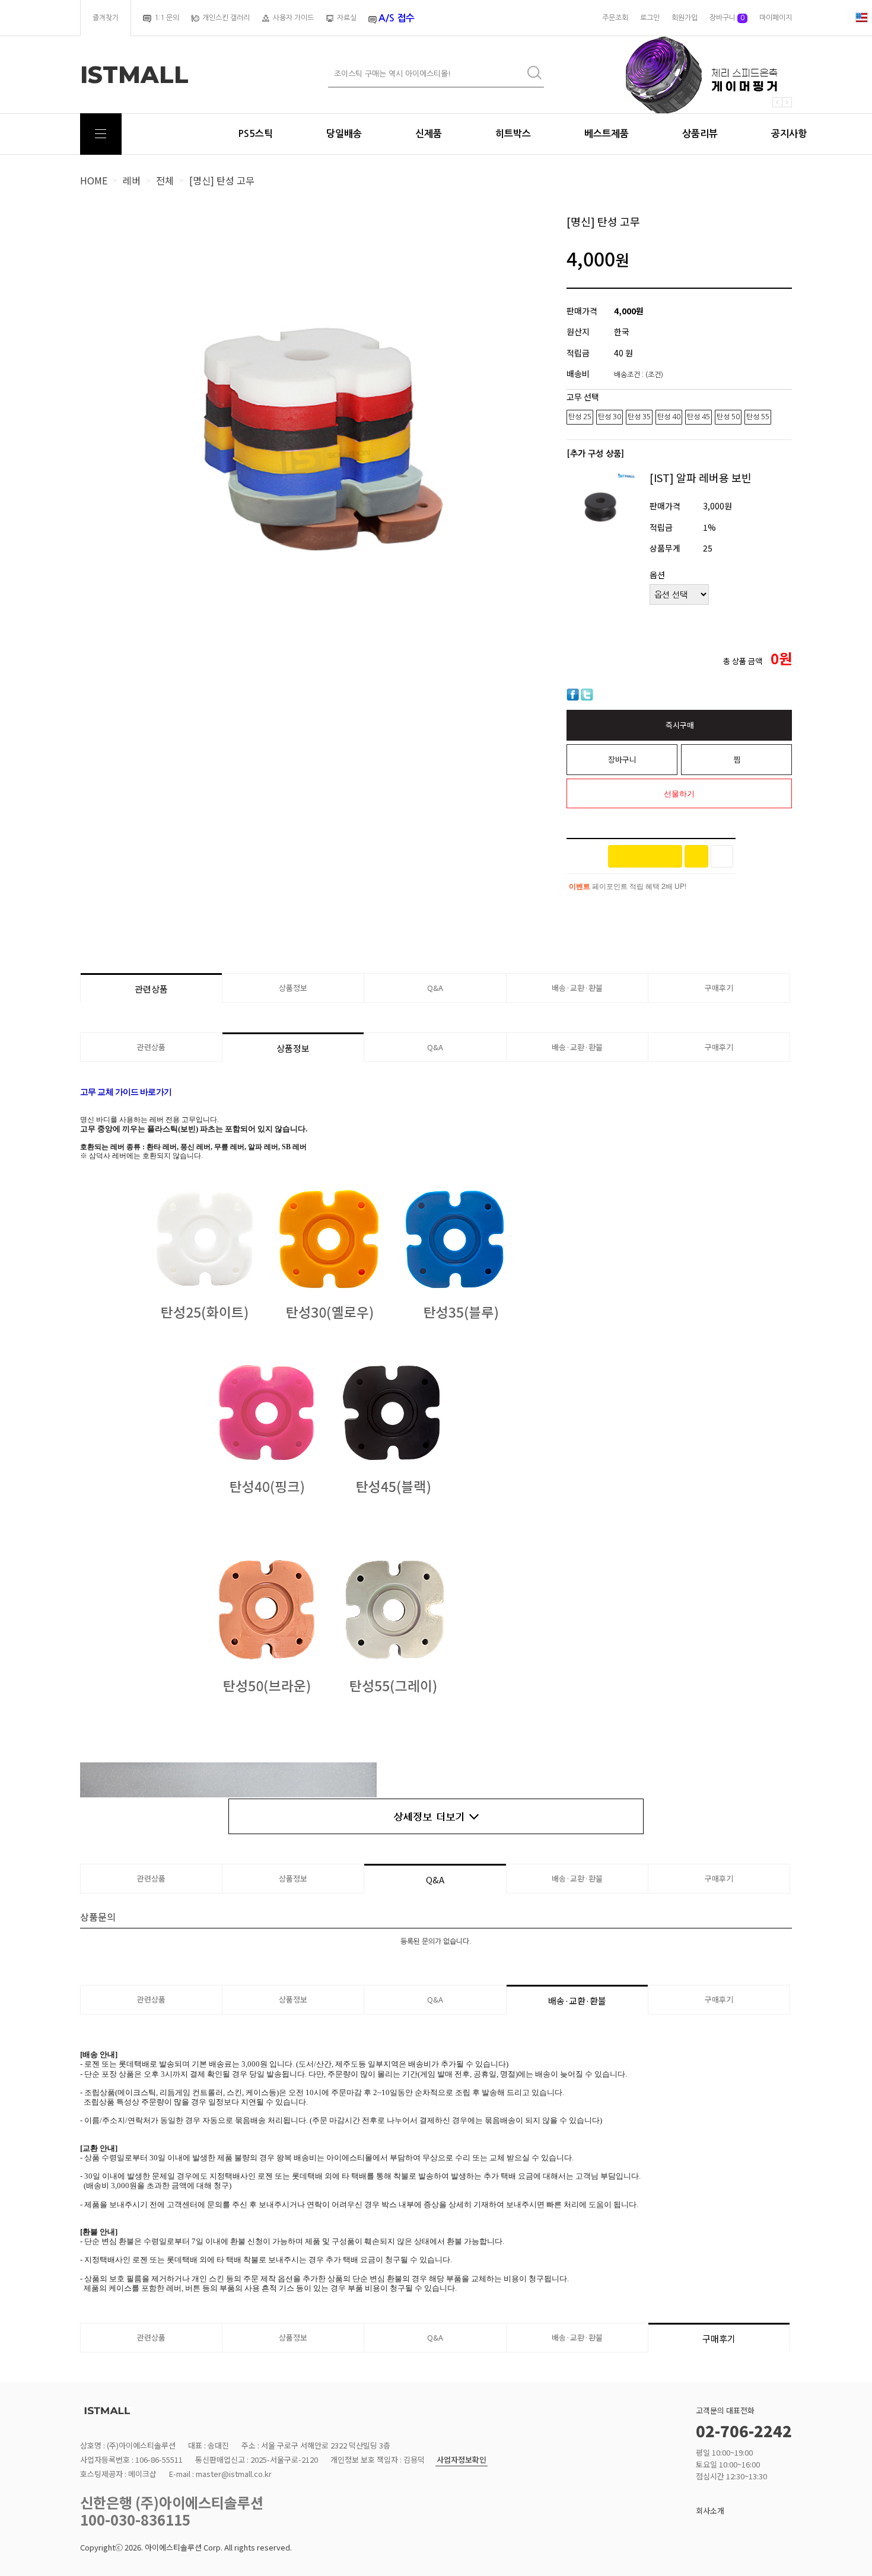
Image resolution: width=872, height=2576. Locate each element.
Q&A (435, 988)
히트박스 (513, 134)
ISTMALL (134, 75)
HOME (94, 180)
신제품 (429, 134)
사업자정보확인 (462, 2460)
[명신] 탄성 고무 (222, 180)
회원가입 (685, 18)
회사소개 (710, 2510)
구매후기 (719, 988)
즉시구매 (680, 725)
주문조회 (615, 18)
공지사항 (789, 134)
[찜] (722, 856)
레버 (132, 180)
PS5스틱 (255, 134)
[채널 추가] (696, 856)
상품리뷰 (700, 134)
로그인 (650, 18)
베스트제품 (607, 134)
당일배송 (344, 134)
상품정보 (293, 988)
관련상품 (151, 989)
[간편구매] (645, 856)
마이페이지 (776, 18)
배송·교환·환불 (577, 988)
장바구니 (727, 18)
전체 (165, 180)
